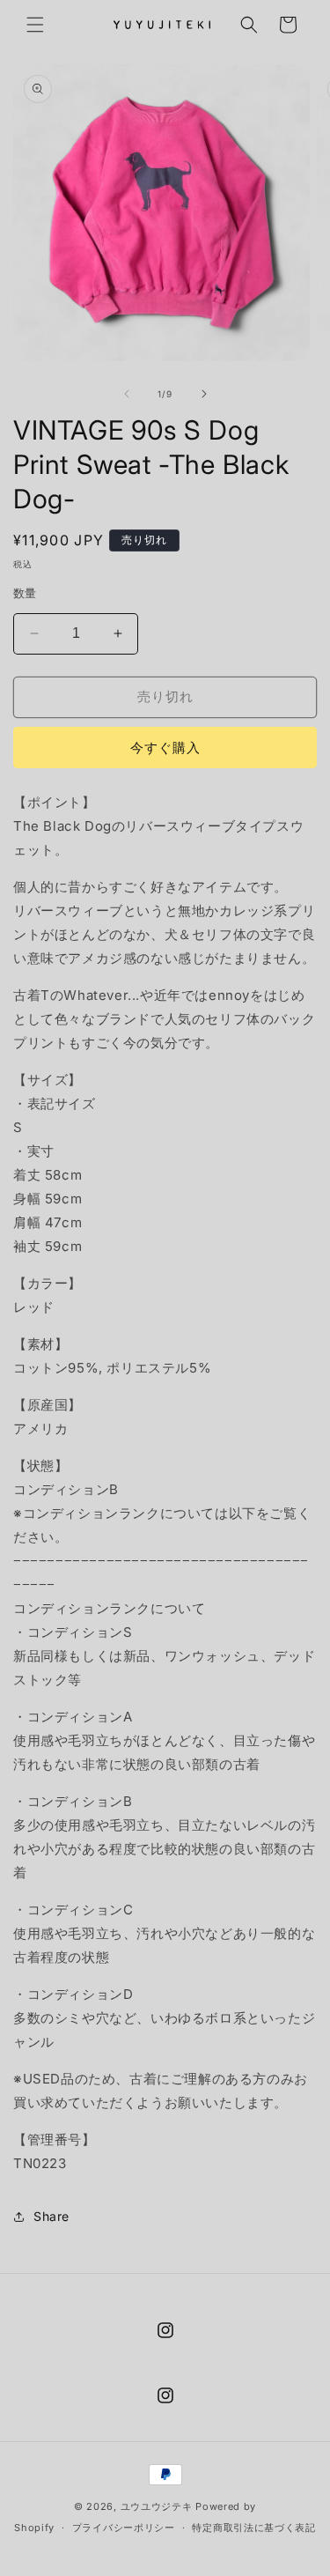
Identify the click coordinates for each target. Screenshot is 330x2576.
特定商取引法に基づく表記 (253, 2528)
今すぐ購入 (165, 748)
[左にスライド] (127, 394)
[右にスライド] (204, 394)
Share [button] (51, 2216)
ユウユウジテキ (157, 2506)
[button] (35, 25)
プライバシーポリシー (124, 2528)
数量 (25, 593)
